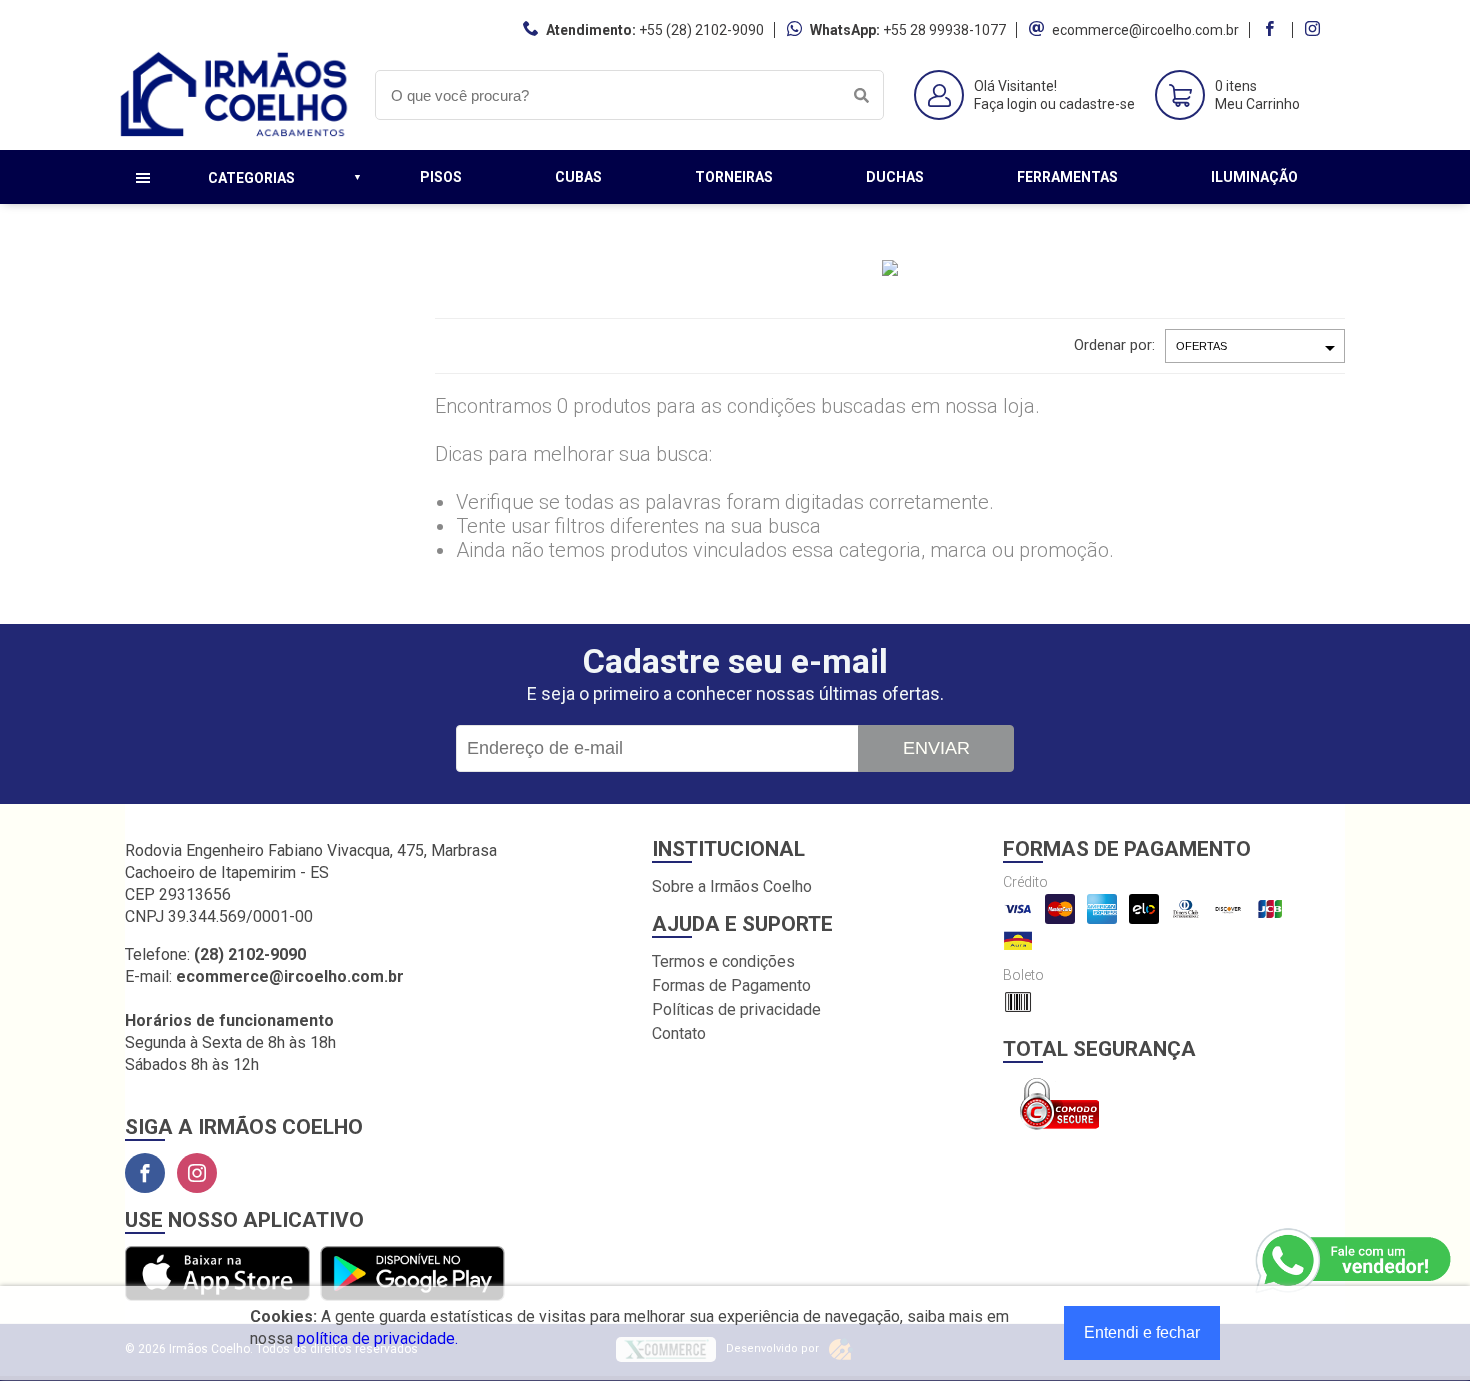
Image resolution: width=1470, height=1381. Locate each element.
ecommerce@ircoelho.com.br (1145, 30)
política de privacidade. (377, 1338)
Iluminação (1254, 177)
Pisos (441, 177)
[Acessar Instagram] (1315, 30)
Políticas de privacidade (736, 1009)
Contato (679, 1033)
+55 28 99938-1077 (944, 30)
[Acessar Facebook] (1272, 30)
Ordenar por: (1114, 345)
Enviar (936, 748)
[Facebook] (145, 1173)
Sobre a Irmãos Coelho (732, 886)
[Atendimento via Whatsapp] (1355, 1261)
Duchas (895, 177)
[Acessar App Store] (217, 1274)
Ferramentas (1067, 177)
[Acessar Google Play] (412, 1274)
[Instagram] (197, 1173)
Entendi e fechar (1142, 1332)
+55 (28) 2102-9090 (701, 30)
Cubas (578, 177)
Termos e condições (723, 961)
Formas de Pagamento (731, 985)
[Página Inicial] (235, 134)
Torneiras (734, 177)
